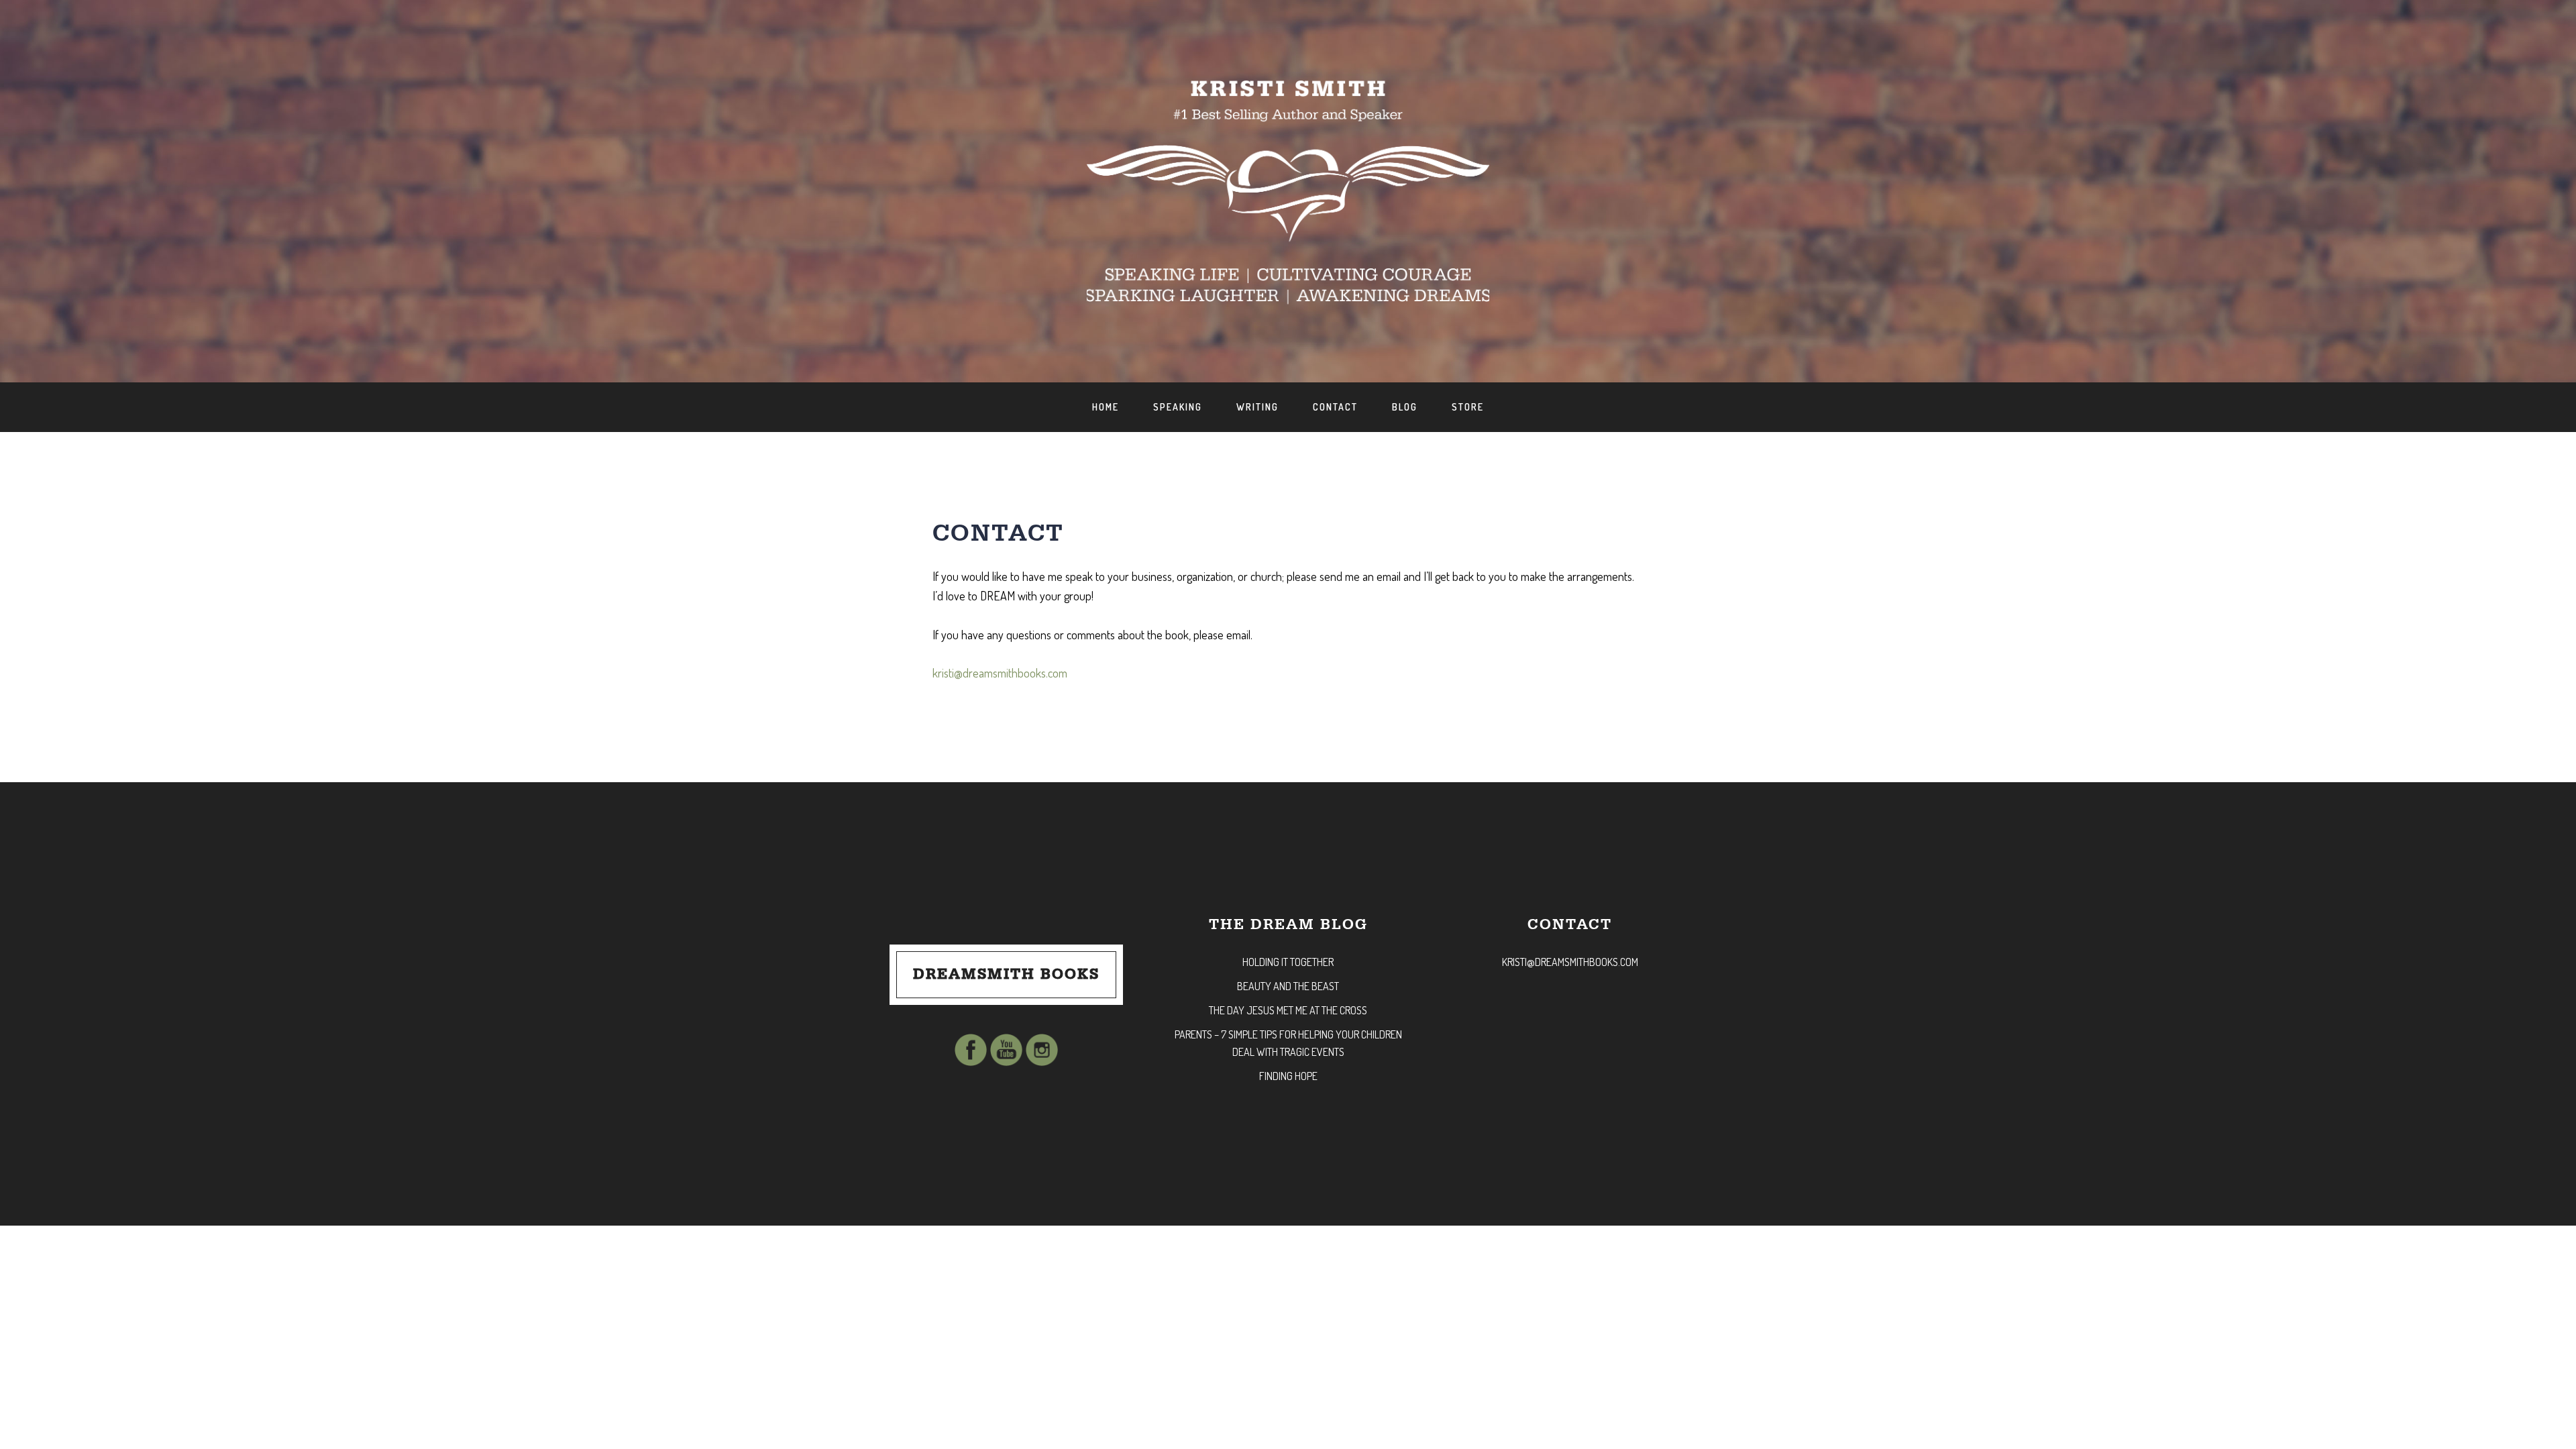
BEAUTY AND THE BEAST (1288, 986)
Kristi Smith (49, 24)
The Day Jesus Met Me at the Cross (1288, 1010)
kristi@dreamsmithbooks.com (1000, 673)
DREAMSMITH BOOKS (1006, 974)
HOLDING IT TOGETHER (1288, 962)
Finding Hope (1288, 1076)
